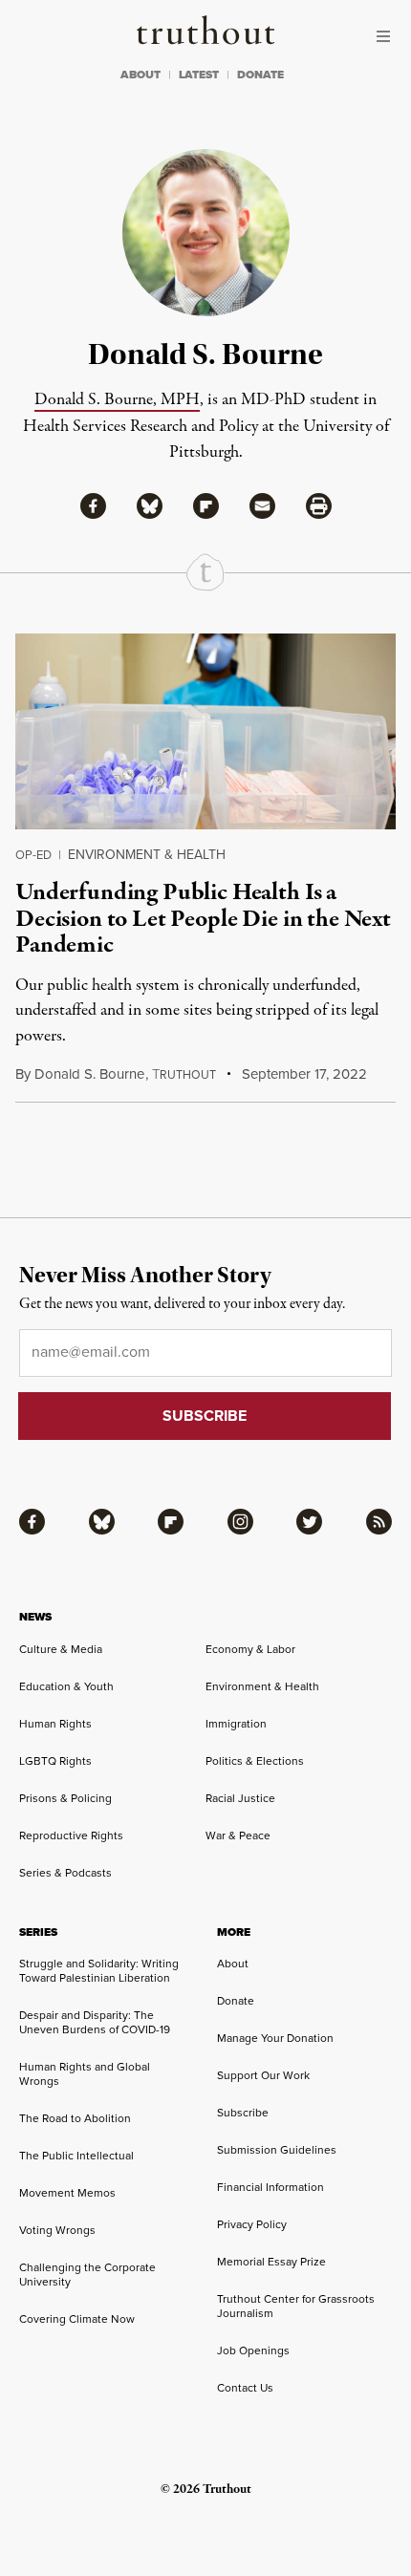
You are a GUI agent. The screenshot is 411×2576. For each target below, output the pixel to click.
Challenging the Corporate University (87, 2275)
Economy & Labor (250, 1649)
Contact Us (245, 2388)
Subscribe (243, 2113)
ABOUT (141, 75)
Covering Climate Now (77, 2319)
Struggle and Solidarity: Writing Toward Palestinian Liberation (99, 1971)
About (233, 1964)
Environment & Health (147, 855)
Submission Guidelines (277, 2150)
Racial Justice (240, 1798)
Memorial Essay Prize (271, 2262)
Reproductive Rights (71, 1835)
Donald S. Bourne (89, 1074)
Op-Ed (33, 855)
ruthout (184, 1075)
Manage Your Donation (275, 2038)
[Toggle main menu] (388, 36)
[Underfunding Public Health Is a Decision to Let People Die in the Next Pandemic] (205, 731)
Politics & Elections (255, 1761)
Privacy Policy (252, 2224)
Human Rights (55, 1724)
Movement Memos (67, 2193)
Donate (236, 2001)
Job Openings (253, 2351)
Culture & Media (61, 1649)
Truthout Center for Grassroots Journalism (296, 2306)
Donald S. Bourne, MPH (117, 400)
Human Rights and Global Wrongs (85, 2074)
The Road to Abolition (75, 2118)
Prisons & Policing (65, 1798)
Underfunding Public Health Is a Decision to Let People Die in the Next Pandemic (203, 919)
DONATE (260, 75)
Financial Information (270, 2187)
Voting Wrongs (57, 2230)
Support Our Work (263, 2075)
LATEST (199, 75)
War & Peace (238, 1835)
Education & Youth (66, 1686)
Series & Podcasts (65, 1873)
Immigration (236, 1724)
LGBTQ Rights (55, 1761)
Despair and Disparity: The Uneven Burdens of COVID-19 (95, 2022)
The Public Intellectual (76, 2156)
